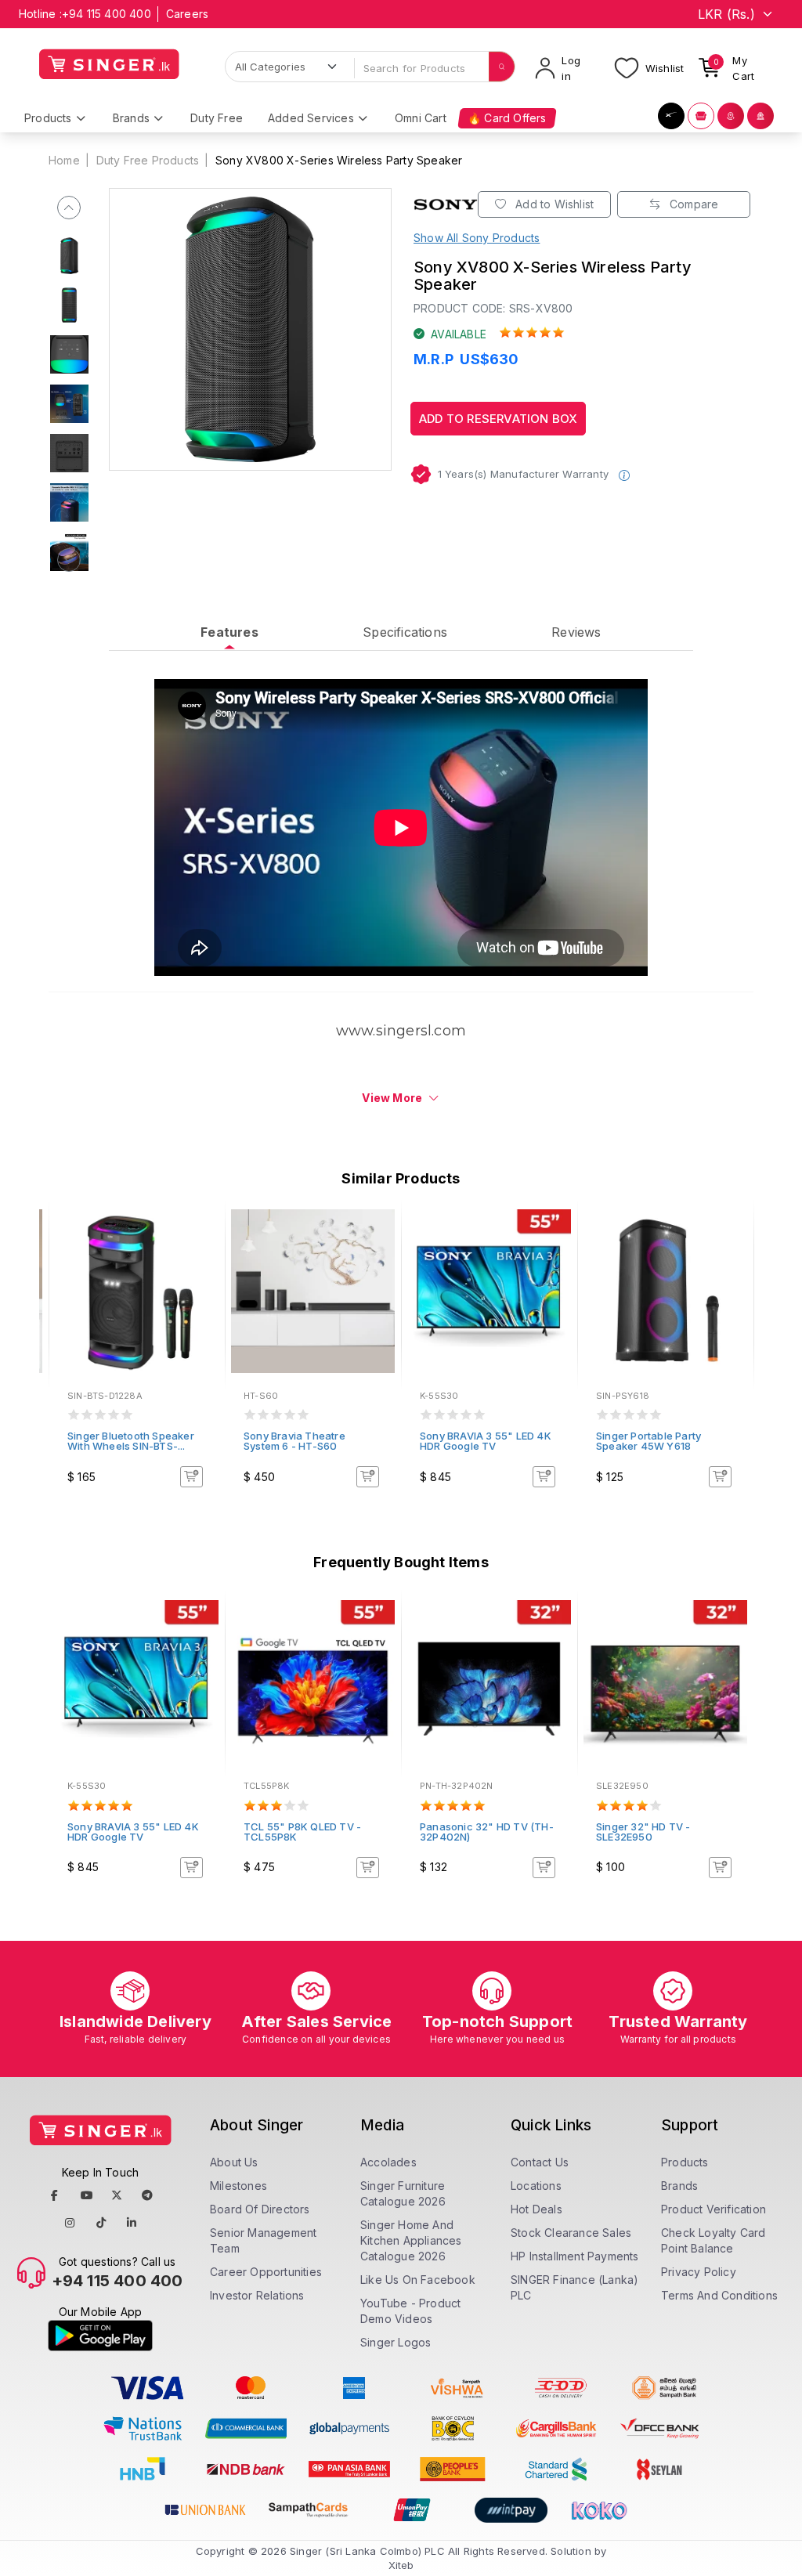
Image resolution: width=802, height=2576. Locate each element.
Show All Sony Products (477, 238)
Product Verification (713, 2209)
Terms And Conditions (719, 2295)
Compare (693, 204)
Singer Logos (396, 2342)
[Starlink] (671, 116)
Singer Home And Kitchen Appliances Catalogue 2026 (411, 2240)
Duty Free (217, 118)
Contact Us (540, 2162)
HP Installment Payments (575, 2256)
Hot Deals (536, 2209)
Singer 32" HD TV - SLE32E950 (643, 1832)
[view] (202, 1272)
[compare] (202, 1251)
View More (392, 1098)
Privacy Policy (699, 2272)
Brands (679, 2186)
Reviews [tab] (576, 632)
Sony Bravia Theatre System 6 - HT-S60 (294, 1441)
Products (685, 2162)
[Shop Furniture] (701, 116)
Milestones (238, 2186)
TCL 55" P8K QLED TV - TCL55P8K (302, 1832)
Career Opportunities (266, 2272)
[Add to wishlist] (202, 1230)
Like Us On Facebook (418, 2280)
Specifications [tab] (405, 632)
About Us (234, 2162)
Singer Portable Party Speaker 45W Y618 (648, 1441)
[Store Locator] (731, 116)
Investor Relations (257, 2295)
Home (64, 160)
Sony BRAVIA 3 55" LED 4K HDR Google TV (486, 1441)
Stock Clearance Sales (571, 2233)
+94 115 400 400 (107, 14)
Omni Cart (421, 118)
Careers (187, 14)
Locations (536, 2186)
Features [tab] (229, 632)
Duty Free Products (148, 160)
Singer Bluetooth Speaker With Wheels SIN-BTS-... (131, 1441)
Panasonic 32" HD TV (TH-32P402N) (487, 1832)
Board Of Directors (260, 2209)
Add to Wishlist (553, 204)
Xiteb (401, 2565)
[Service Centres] (760, 116)
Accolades (388, 2162)
